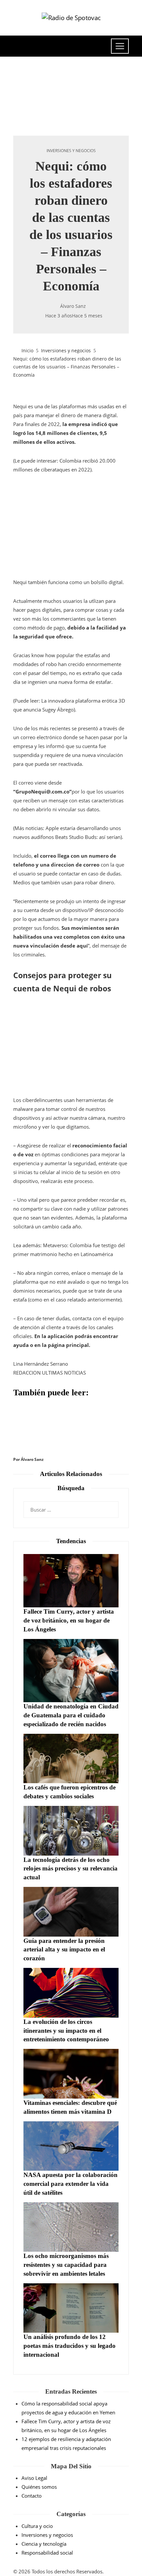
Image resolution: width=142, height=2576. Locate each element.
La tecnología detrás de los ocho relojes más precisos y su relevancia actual (71, 1869)
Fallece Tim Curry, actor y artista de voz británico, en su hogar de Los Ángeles (69, 1620)
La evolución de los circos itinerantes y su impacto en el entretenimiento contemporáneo (66, 2031)
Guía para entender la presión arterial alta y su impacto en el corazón (64, 1950)
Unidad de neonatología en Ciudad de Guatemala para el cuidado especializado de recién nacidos (71, 1715)
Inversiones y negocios (71, 151)
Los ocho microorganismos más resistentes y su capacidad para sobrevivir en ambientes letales (66, 2265)
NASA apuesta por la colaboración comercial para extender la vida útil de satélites (71, 2184)
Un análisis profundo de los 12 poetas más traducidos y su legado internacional (70, 2346)
